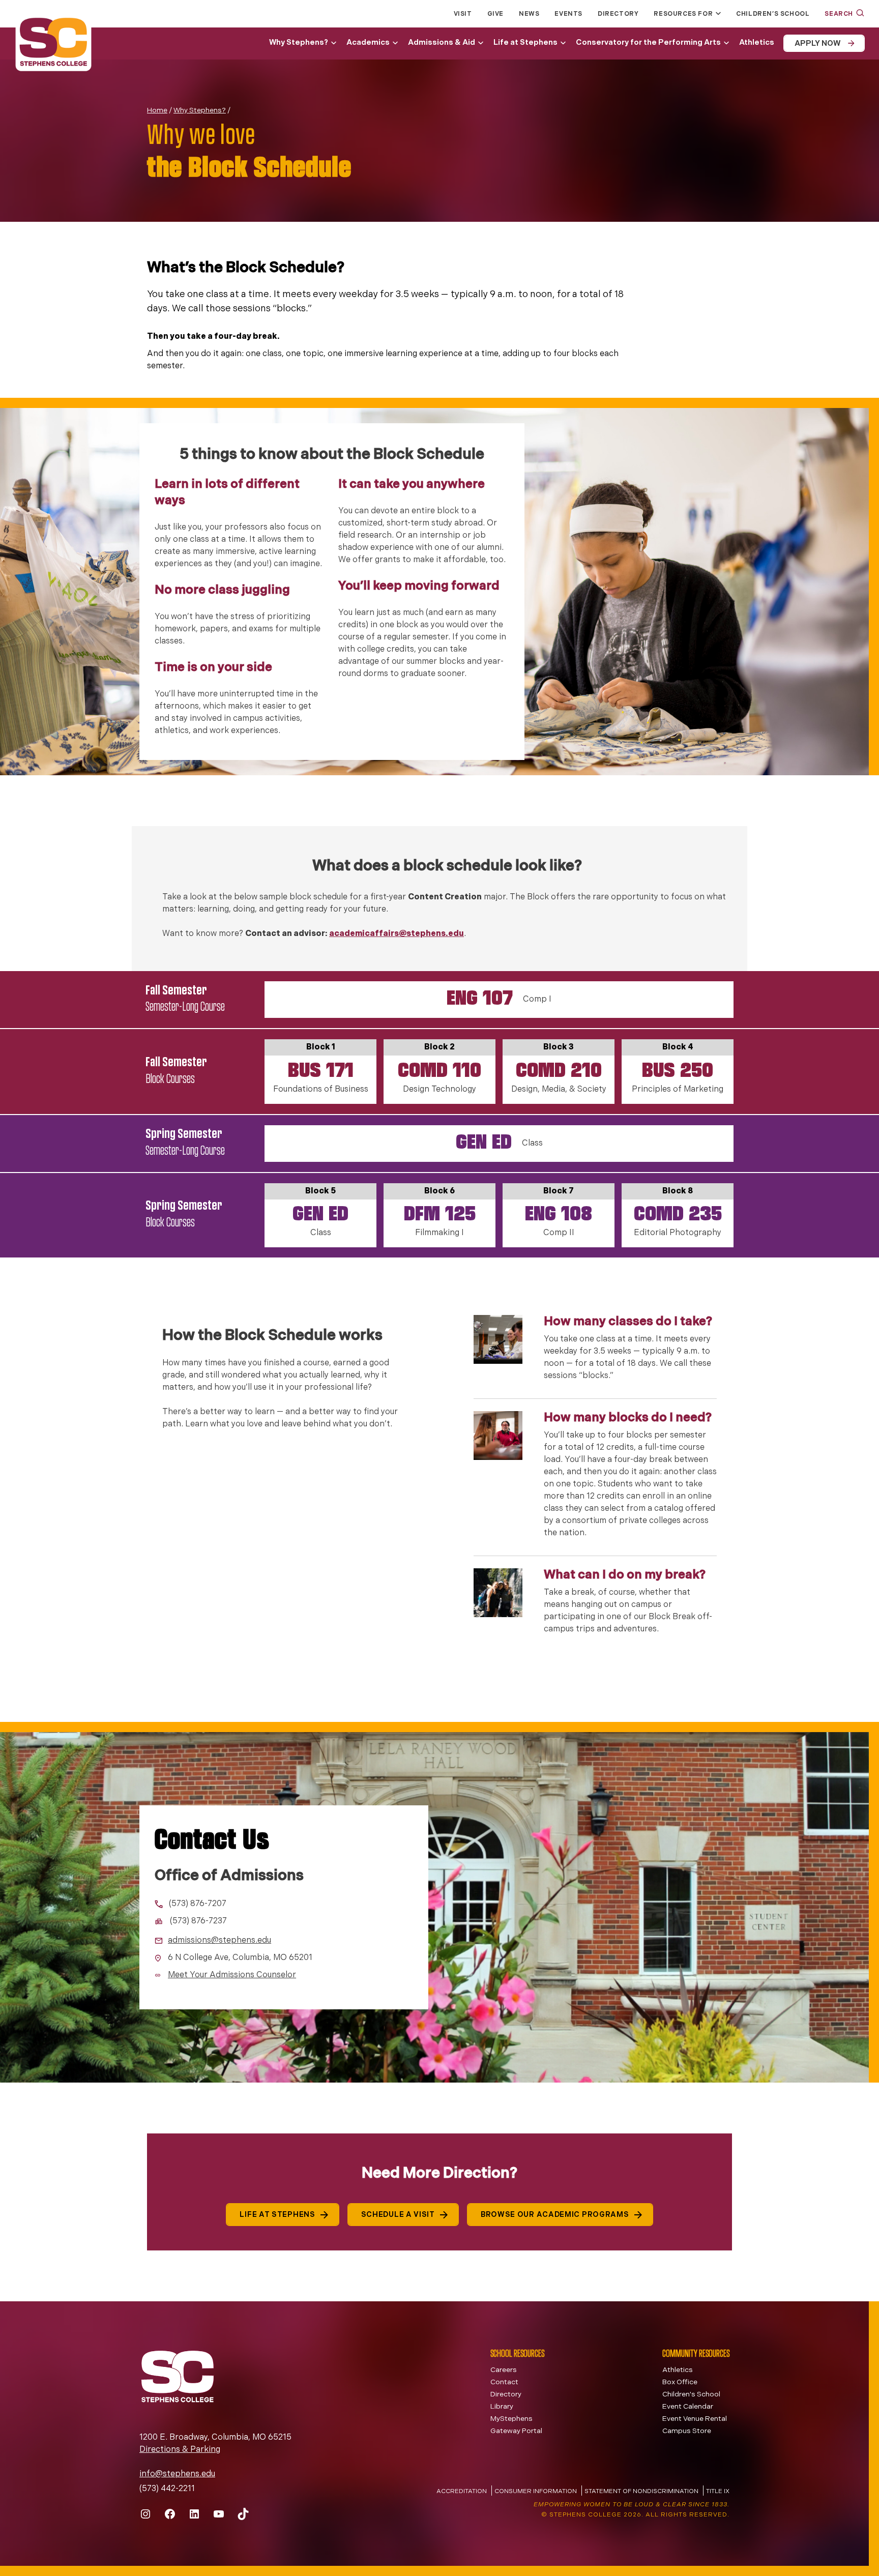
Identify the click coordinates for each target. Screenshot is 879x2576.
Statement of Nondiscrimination (641, 2492)
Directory (618, 14)
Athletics (757, 43)
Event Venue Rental (695, 2419)
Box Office (680, 2382)
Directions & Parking (180, 2450)
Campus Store (687, 2431)
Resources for (683, 14)
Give (495, 14)
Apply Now (817, 44)
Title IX (718, 2492)
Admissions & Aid (442, 43)
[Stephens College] (53, 43)
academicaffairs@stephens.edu (397, 934)
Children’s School (773, 14)
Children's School (691, 2395)
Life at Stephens (525, 43)
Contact (504, 2382)
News (529, 14)
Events (568, 14)
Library (502, 2407)
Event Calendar (688, 2407)
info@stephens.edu (177, 2474)
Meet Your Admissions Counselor (232, 1975)
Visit (463, 14)
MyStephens (511, 2419)
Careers (504, 2370)
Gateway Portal (516, 2431)
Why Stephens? (299, 43)
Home (157, 111)
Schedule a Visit (398, 2215)
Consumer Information (536, 2492)
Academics (368, 43)
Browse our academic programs (555, 2215)
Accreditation (462, 2492)
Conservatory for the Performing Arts (648, 43)
